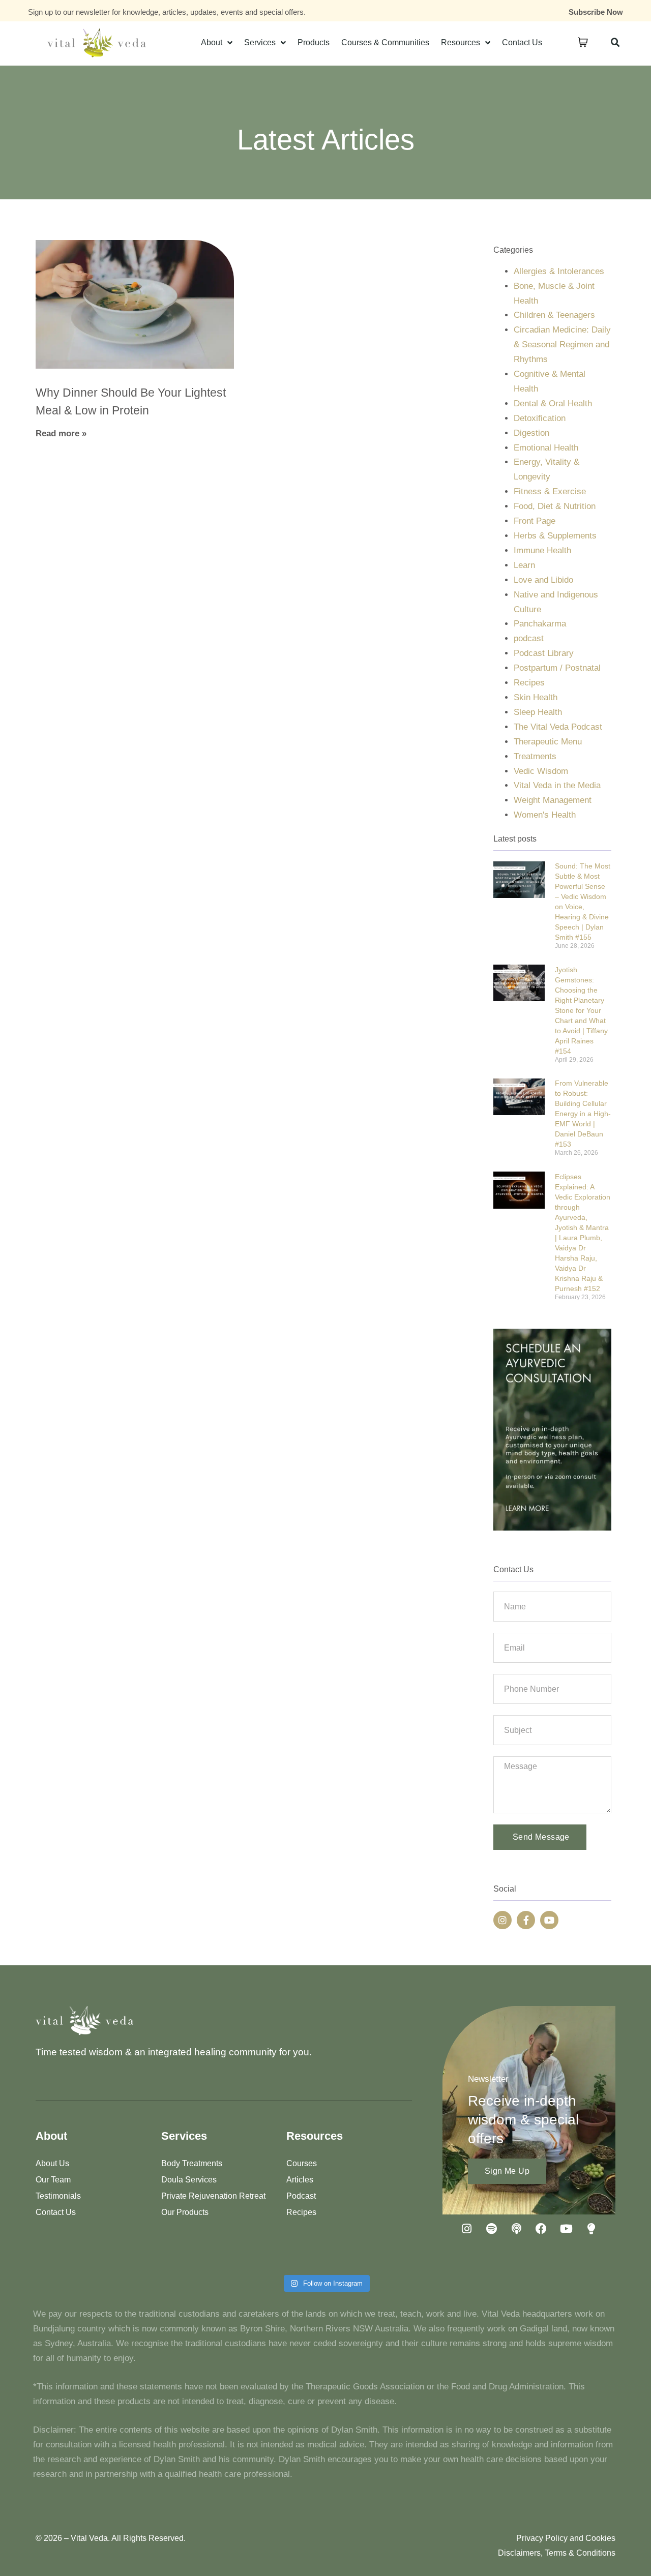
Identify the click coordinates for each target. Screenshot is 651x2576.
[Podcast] (516, 2229)
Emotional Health (546, 448)
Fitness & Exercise (550, 491)
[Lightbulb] (591, 2229)
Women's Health (545, 815)
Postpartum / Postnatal (557, 668)
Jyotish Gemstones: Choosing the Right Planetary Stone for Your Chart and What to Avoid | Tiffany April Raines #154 (581, 1010)
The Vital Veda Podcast (558, 727)
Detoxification (540, 418)
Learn (524, 565)
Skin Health (536, 697)
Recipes (529, 683)
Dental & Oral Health (553, 403)
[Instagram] (502, 1920)
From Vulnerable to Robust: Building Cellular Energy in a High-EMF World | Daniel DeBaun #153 (583, 1114)
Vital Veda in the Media (557, 785)
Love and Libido (543, 580)
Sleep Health (538, 712)
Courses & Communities (385, 42)
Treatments (535, 756)
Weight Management (553, 800)
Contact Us (522, 42)
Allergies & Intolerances (559, 271)
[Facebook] (541, 2229)
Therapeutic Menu (548, 742)
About (212, 42)
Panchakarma (540, 624)
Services (260, 42)
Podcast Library (544, 653)
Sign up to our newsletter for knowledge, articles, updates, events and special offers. (167, 12)
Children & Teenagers (554, 315)
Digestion (531, 433)
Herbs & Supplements (555, 536)
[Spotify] (491, 2229)
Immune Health (542, 550)
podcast (529, 638)
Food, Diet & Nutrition (555, 506)
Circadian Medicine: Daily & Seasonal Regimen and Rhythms (562, 345)
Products (314, 42)
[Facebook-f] (526, 1920)
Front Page (535, 521)
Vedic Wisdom (541, 771)
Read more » (61, 433)
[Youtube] (549, 1920)
